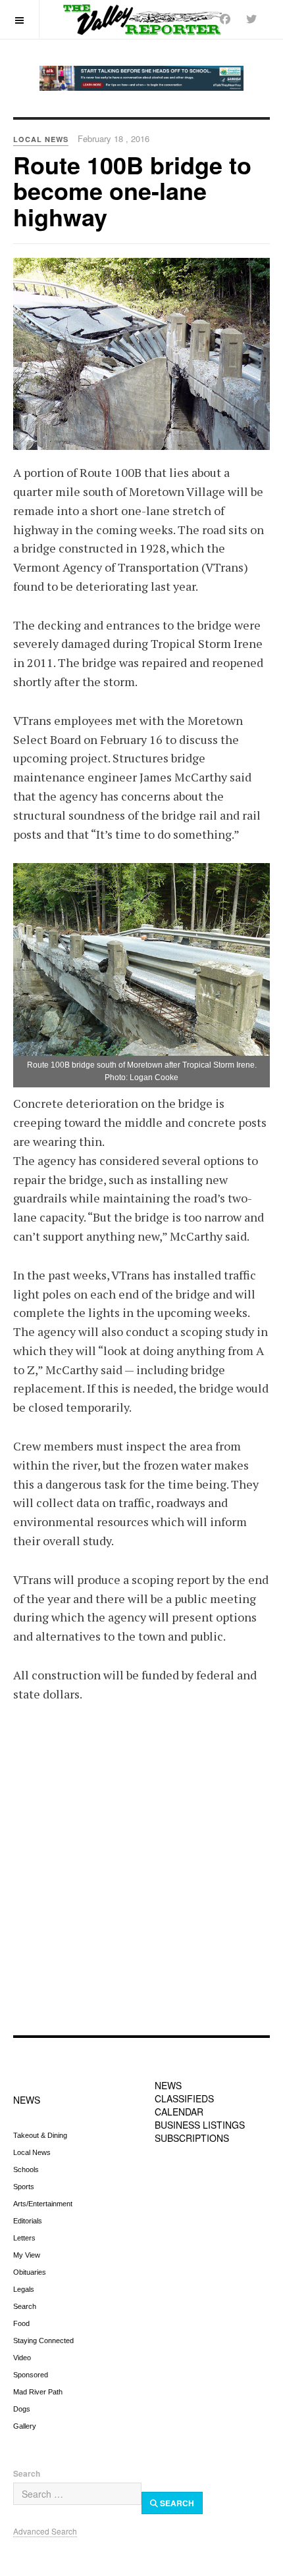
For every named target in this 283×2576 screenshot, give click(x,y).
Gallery (25, 2426)
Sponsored (31, 2375)
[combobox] (77, 2494)
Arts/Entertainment (43, 2204)
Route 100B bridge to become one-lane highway (132, 190)
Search (25, 2306)
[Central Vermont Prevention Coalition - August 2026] (141, 78)
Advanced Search (45, 2531)
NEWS (27, 2100)
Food (21, 2323)
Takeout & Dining (40, 2135)
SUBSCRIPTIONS (192, 2138)
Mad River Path (38, 2392)
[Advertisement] (141, 1878)
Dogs (22, 2409)
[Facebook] (225, 19)
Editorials (28, 2221)
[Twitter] (251, 19)
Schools (26, 2169)
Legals (24, 2289)
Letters (24, 2238)
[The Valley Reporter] (141, 19)
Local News (32, 2152)
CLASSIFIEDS (184, 2098)
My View (27, 2255)
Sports (24, 2187)
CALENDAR (179, 2112)
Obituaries (30, 2272)
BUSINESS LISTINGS (200, 2125)
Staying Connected (43, 2341)
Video (22, 2358)
